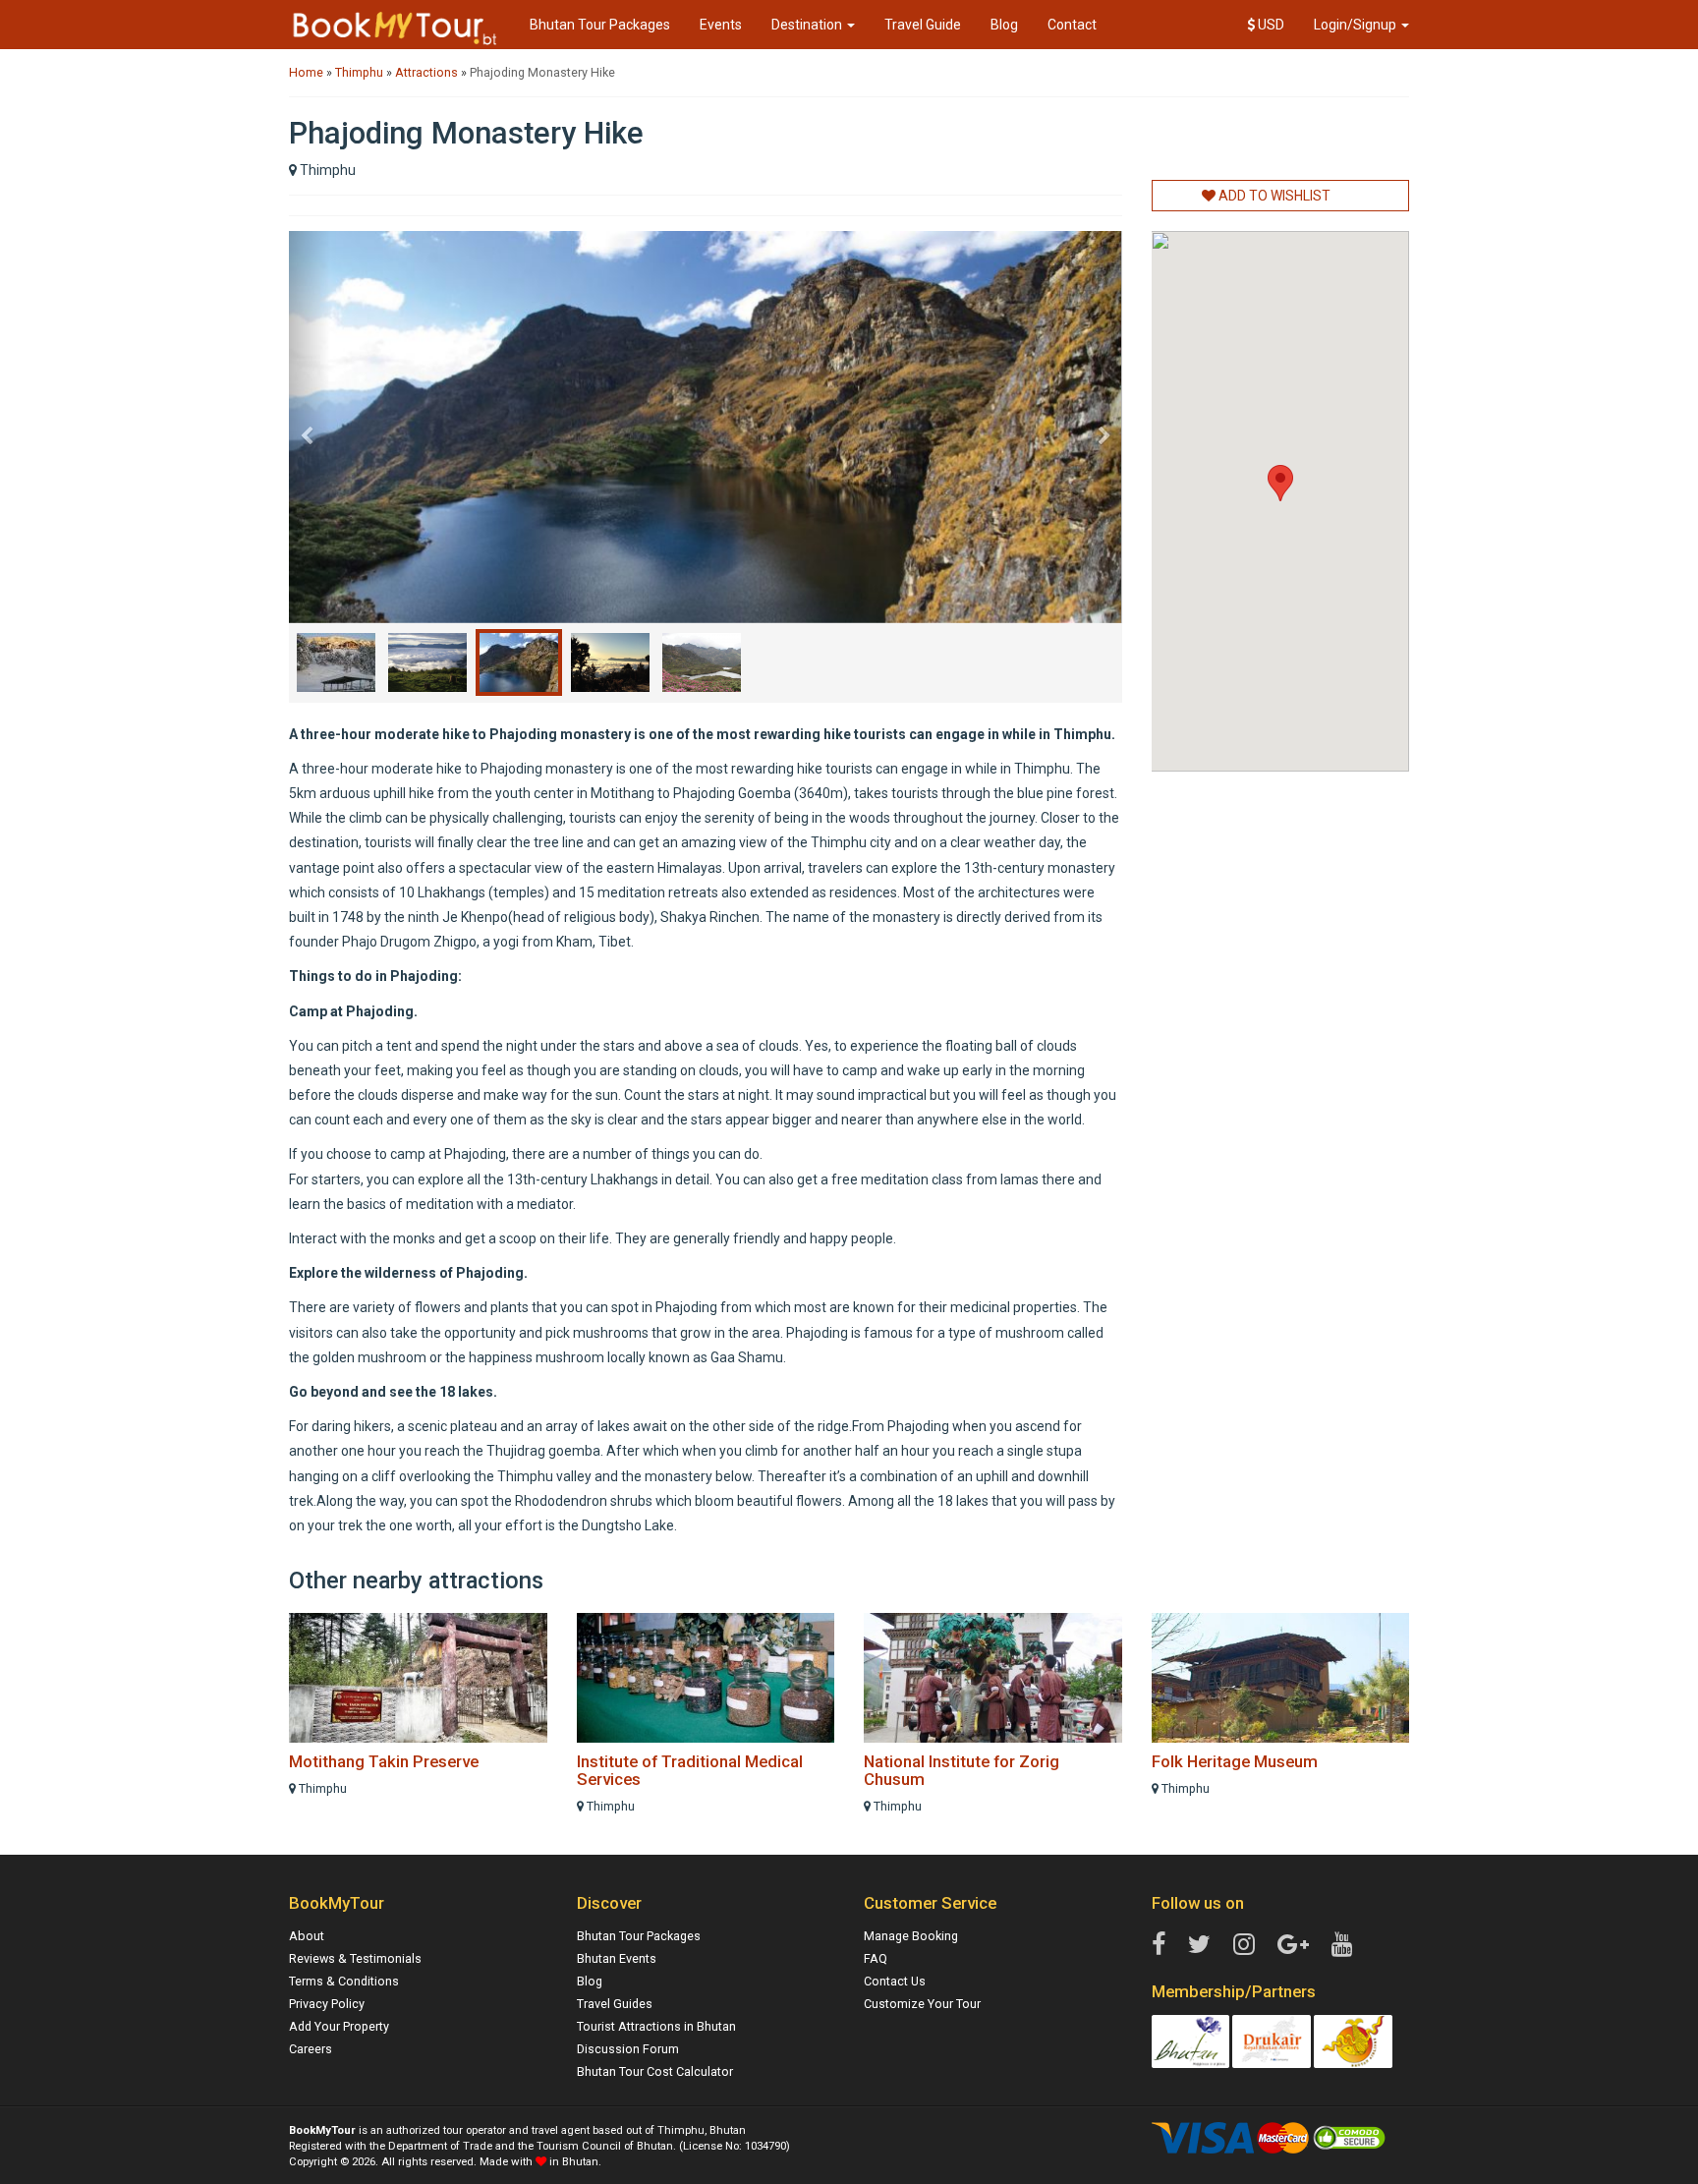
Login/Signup (1357, 25)
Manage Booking (911, 1936)
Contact (1072, 25)
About (307, 1936)
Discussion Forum (628, 2049)
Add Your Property (339, 2026)
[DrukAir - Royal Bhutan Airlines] (1272, 2040)
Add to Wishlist (1273, 196)
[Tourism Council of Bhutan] (1191, 2040)
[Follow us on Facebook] (1159, 1945)
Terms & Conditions (344, 1981)
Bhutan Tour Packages (600, 25)
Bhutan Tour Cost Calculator (655, 2071)
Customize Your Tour (922, 2004)
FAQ (876, 1958)
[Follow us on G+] (1293, 1945)
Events (721, 25)
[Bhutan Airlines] (1353, 2040)
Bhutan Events (617, 1958)
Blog (1004, 25)
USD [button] (1270, 25)
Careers (311, 2049)
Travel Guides (615, 2004)
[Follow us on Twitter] (1199, 1945)
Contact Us (895, 1981)
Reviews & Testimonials (355, 1958)
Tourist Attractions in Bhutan (656, 2026)
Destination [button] (808, 25)
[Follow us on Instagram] (1244, 1945)
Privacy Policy (327, 2004)
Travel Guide (923, 25)
